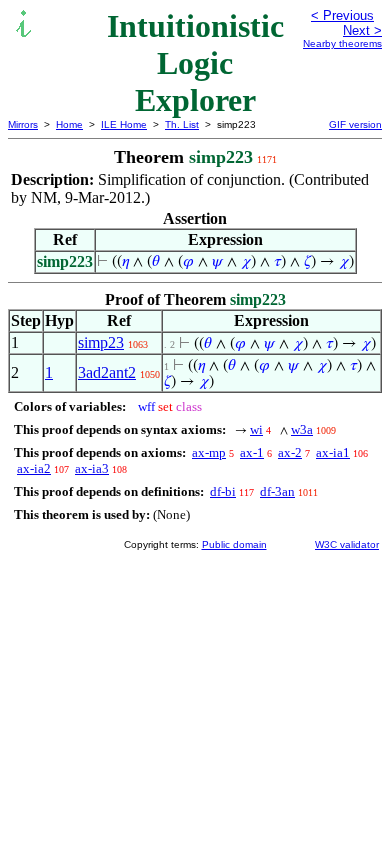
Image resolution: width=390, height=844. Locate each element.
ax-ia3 (92, 468)
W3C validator (347, 544)
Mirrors (23, 124)
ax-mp (209, 452)
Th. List (182, 124)
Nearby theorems (342, 43)
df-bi (223, 491)
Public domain (234, 544)
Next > (362, 30)
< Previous (342, 15)
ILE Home (124, 124)
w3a (302, 429)
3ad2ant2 (107, 372)
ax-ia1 (333, 452)
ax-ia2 (34, 468)
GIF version (355, 124)
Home (69, 124)
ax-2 (290, 452)
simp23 (101, 342)
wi (256, 429)
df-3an (277, 491)
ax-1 (252, 452)
